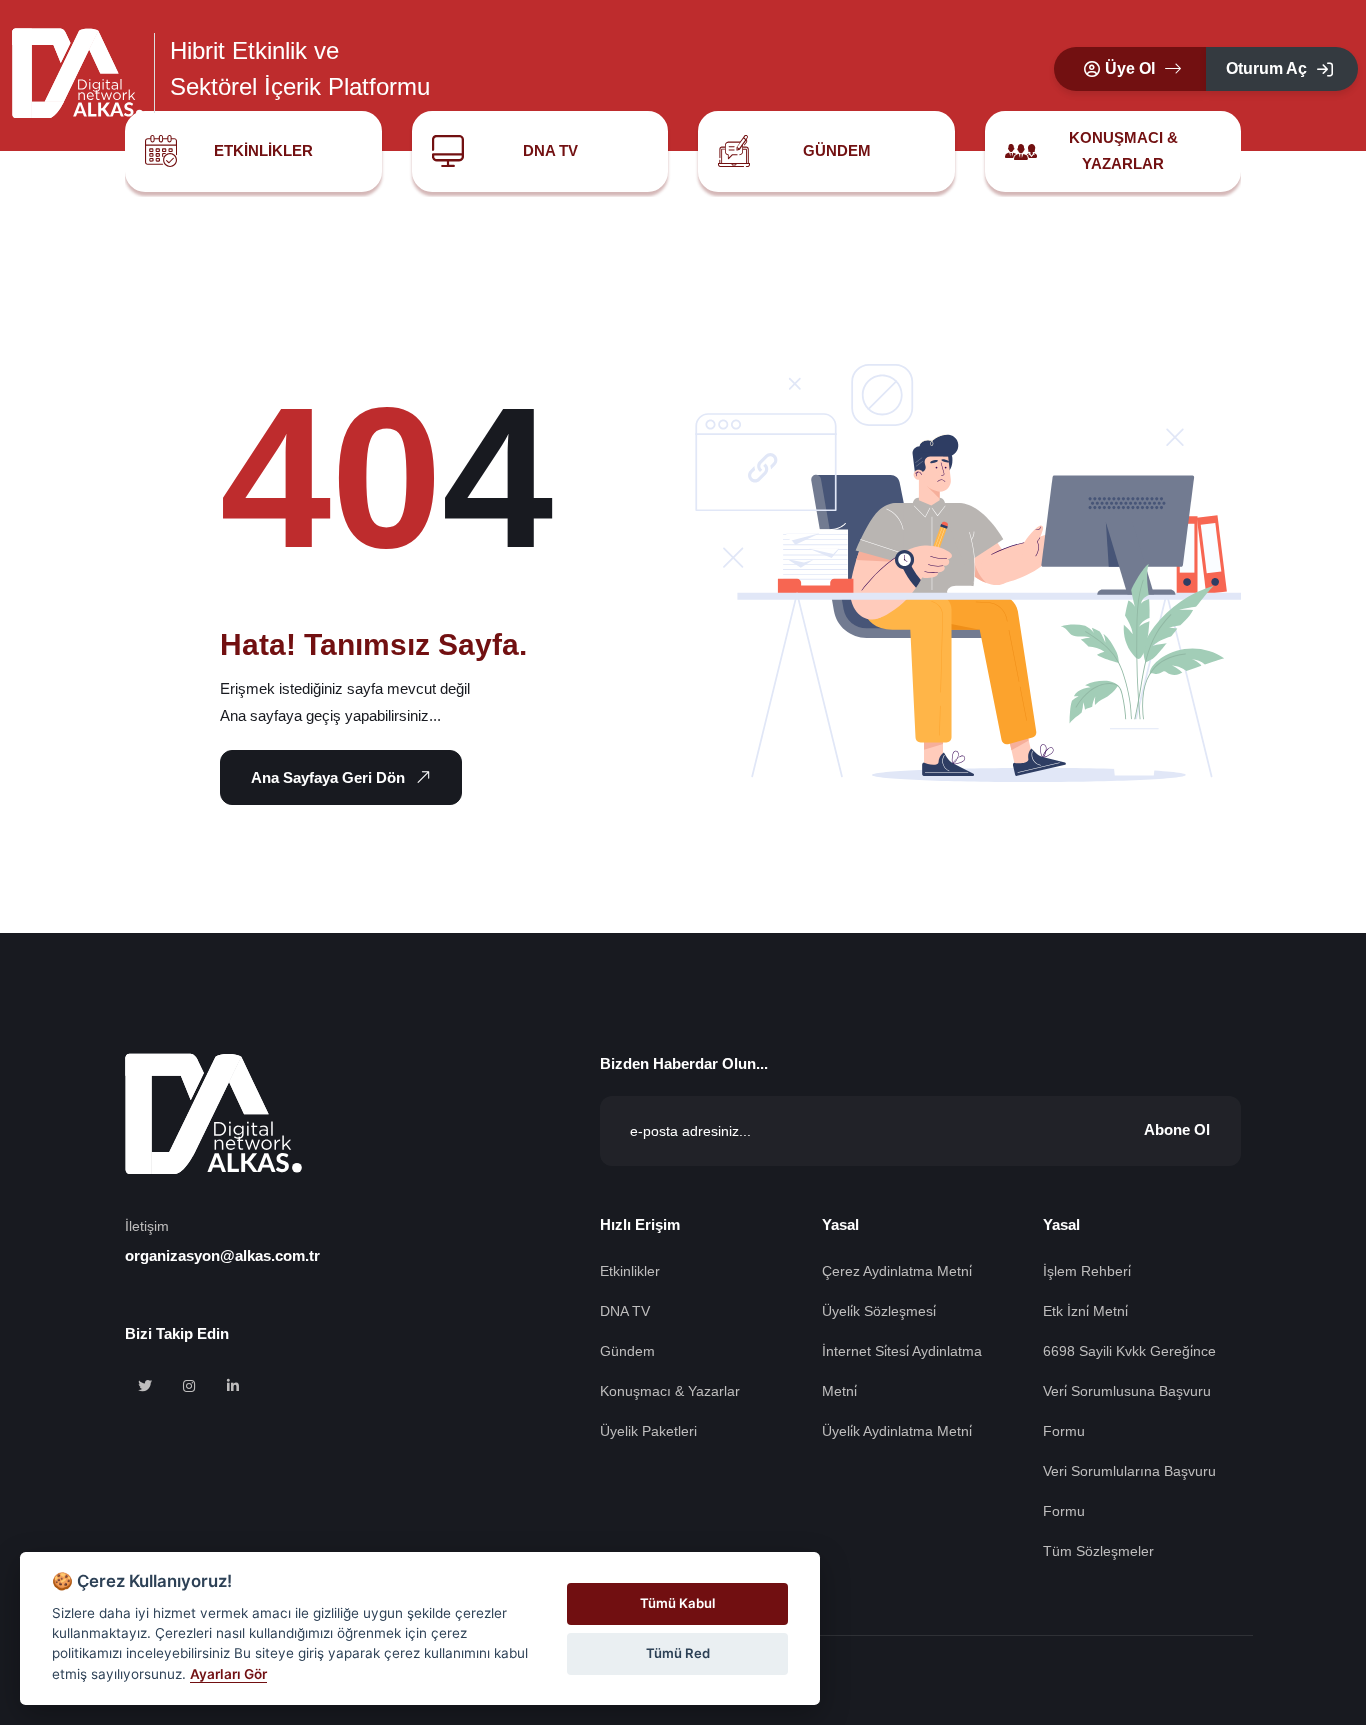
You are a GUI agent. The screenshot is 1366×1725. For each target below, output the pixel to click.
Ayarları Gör (228, 1674)
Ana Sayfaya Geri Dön (328, 777)
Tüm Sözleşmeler (1098, 1551)
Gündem (837, 150)
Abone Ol (1177, 1129)
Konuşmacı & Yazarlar (1123, 150)
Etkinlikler (263, 150)
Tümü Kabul (677, 1603)
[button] (1130, 69)
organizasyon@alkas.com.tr (222, 1255)
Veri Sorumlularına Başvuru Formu (1129, 1491)
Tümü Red (678, 1653)
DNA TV (550, 150)
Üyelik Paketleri (648, 1431)
